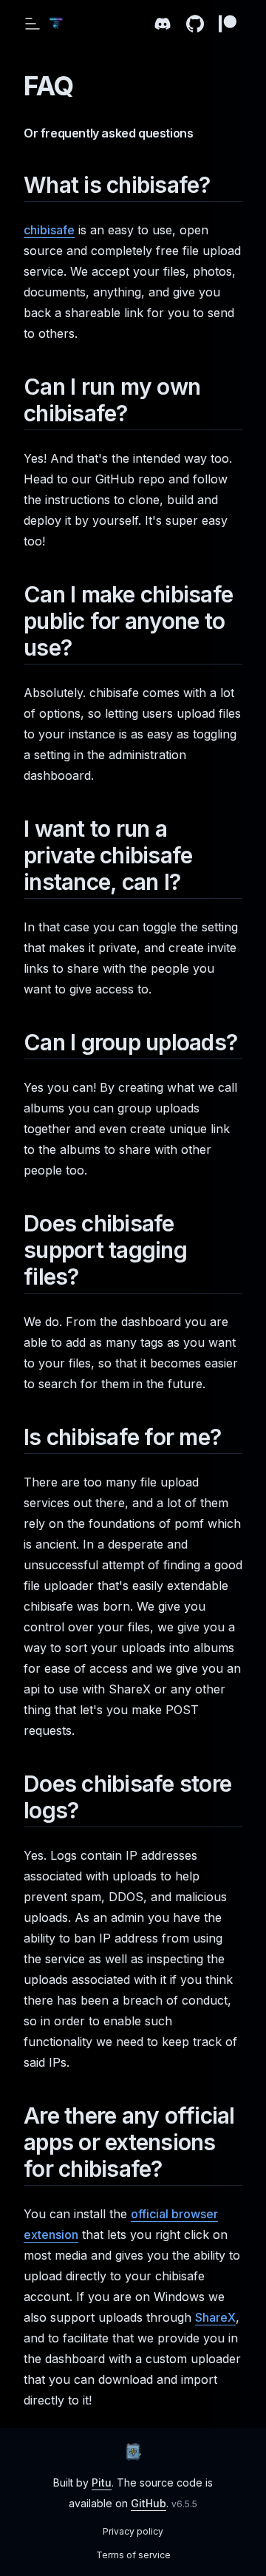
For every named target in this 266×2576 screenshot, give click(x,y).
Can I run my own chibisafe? (112, 400)
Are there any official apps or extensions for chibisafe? (129, 2142)
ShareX (215, 2317)
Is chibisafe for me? (122, 1437)
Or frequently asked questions (108, 133)
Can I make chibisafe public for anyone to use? (128, 621)
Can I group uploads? (130, 1042)
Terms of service (133, 2555)
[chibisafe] (133, 2452)
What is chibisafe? (117, 185)
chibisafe (49, 230)
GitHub (149, 2503)
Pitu (102, 2482)
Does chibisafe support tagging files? (105, 1250)
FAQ (48, 86)
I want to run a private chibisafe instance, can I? (108, 855)
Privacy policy (133, 2531)
